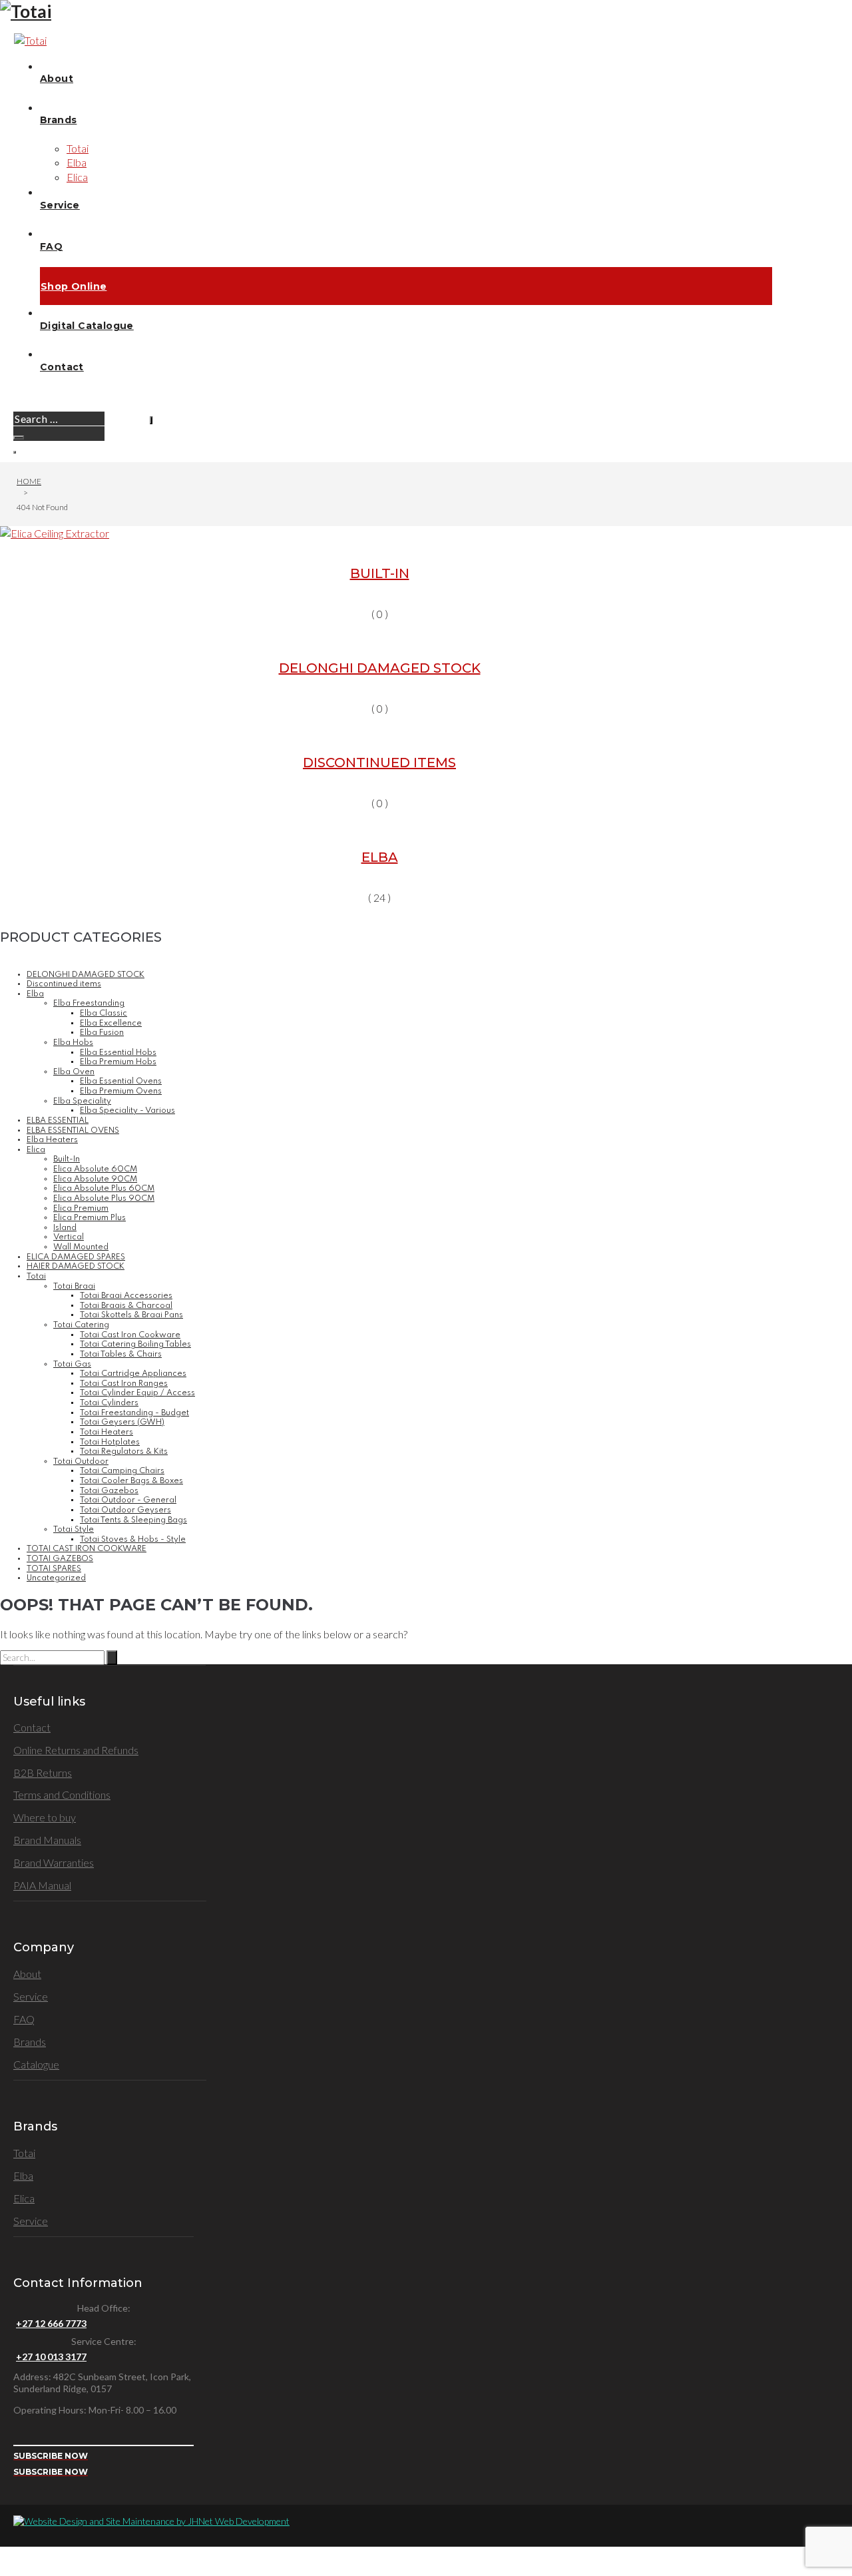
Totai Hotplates (110, 1443)
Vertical (69, 1237)
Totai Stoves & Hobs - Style (133, 1540)
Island (65, 1228)
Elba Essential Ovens (121, 1082)
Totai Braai (74, 1287)
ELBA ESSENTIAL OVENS (73, 1131)
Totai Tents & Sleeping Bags (133, 1520)
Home (29, 481)
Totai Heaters (106, 1433)
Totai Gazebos (109, 1491)
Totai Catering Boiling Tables (135, 1345)
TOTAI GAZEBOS (60, 1559)
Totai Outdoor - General (128, 1500)
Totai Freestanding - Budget (134, 1413)
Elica (36, 1150)
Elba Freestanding (89, 1004)
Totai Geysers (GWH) (122, 1423)
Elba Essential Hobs (118, 1053)
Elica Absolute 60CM (95, 1169)
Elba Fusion (102, 1033)
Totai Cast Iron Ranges (124, 1384)
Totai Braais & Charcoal (126, 1306)
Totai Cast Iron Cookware (130, 1335)
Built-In (380, 573)
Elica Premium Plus (90, 1218)
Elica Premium (81, 1209)
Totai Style (74, 1530)
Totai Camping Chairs (122, 1471)
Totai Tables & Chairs (121, 1355)
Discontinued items (379, 763)
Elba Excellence (111, 1024)
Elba (380, 857)
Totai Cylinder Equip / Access (137, 1393)
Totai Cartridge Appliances (133, 1374)
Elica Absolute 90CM (95, 1179)
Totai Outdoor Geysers (125, 1510)
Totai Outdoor (81, 1462)
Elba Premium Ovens (121, 1092)
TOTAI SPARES (54, 1569)
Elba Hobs (73, 1043)
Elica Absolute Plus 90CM (104, 1199)
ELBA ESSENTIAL (58, 1121)
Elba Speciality (82, 1102)
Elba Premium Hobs (118, 1062)
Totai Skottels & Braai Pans (131, 1315)
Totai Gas (72, 1365)
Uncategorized (56, 1578)
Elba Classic (104, 1014)
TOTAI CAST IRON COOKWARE (87, 1549)
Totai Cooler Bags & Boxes (131, 1481)
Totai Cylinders (109, 1403)
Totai (36, 1277)
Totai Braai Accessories (126, 1296)
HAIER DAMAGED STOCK (76, 1267)
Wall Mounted (81, 1247)
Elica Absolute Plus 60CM (104, 1189)
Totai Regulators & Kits (124, 1452)
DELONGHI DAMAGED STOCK (380, 668)
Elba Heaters (52, 1140)
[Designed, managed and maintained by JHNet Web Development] (151, 2521)
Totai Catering (81, 1325)
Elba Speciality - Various (127, 1111)
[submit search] (151, 420)
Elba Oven (74, 1072)
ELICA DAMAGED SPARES (76, 1257)
